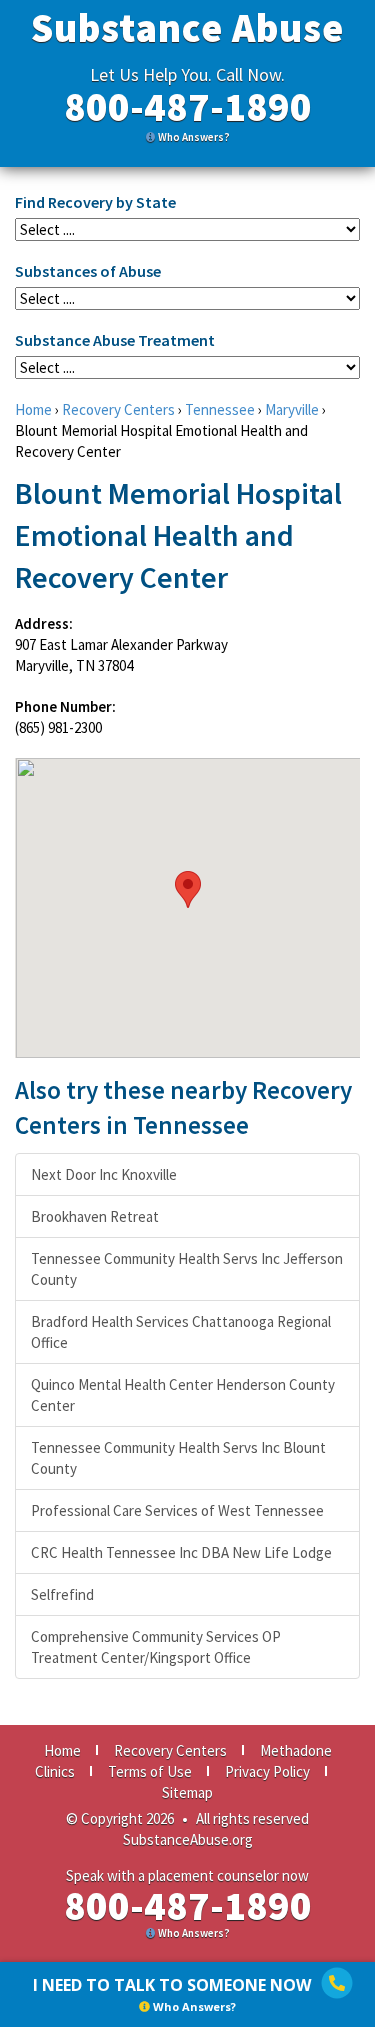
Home (33, 409)
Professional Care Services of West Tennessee (177, 1510)
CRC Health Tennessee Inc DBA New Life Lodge (181, 1552)
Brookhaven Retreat (95, 1216)
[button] (188, 889)
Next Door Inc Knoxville (104, 1174)
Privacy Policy (267, 1771)
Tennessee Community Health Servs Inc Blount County (178, 1458)
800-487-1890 (188, 107)
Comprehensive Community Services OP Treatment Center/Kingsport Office (156, 1647)
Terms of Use (150, 1771)
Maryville (292, 409)
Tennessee (220, 409)
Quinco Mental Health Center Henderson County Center (183, 1395)
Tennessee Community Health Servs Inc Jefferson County (187, 1269)
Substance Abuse (187, 28)
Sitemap (187, 1792)
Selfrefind (62, 1594)
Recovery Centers (118, 409)
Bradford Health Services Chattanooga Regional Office (181, 1332)
